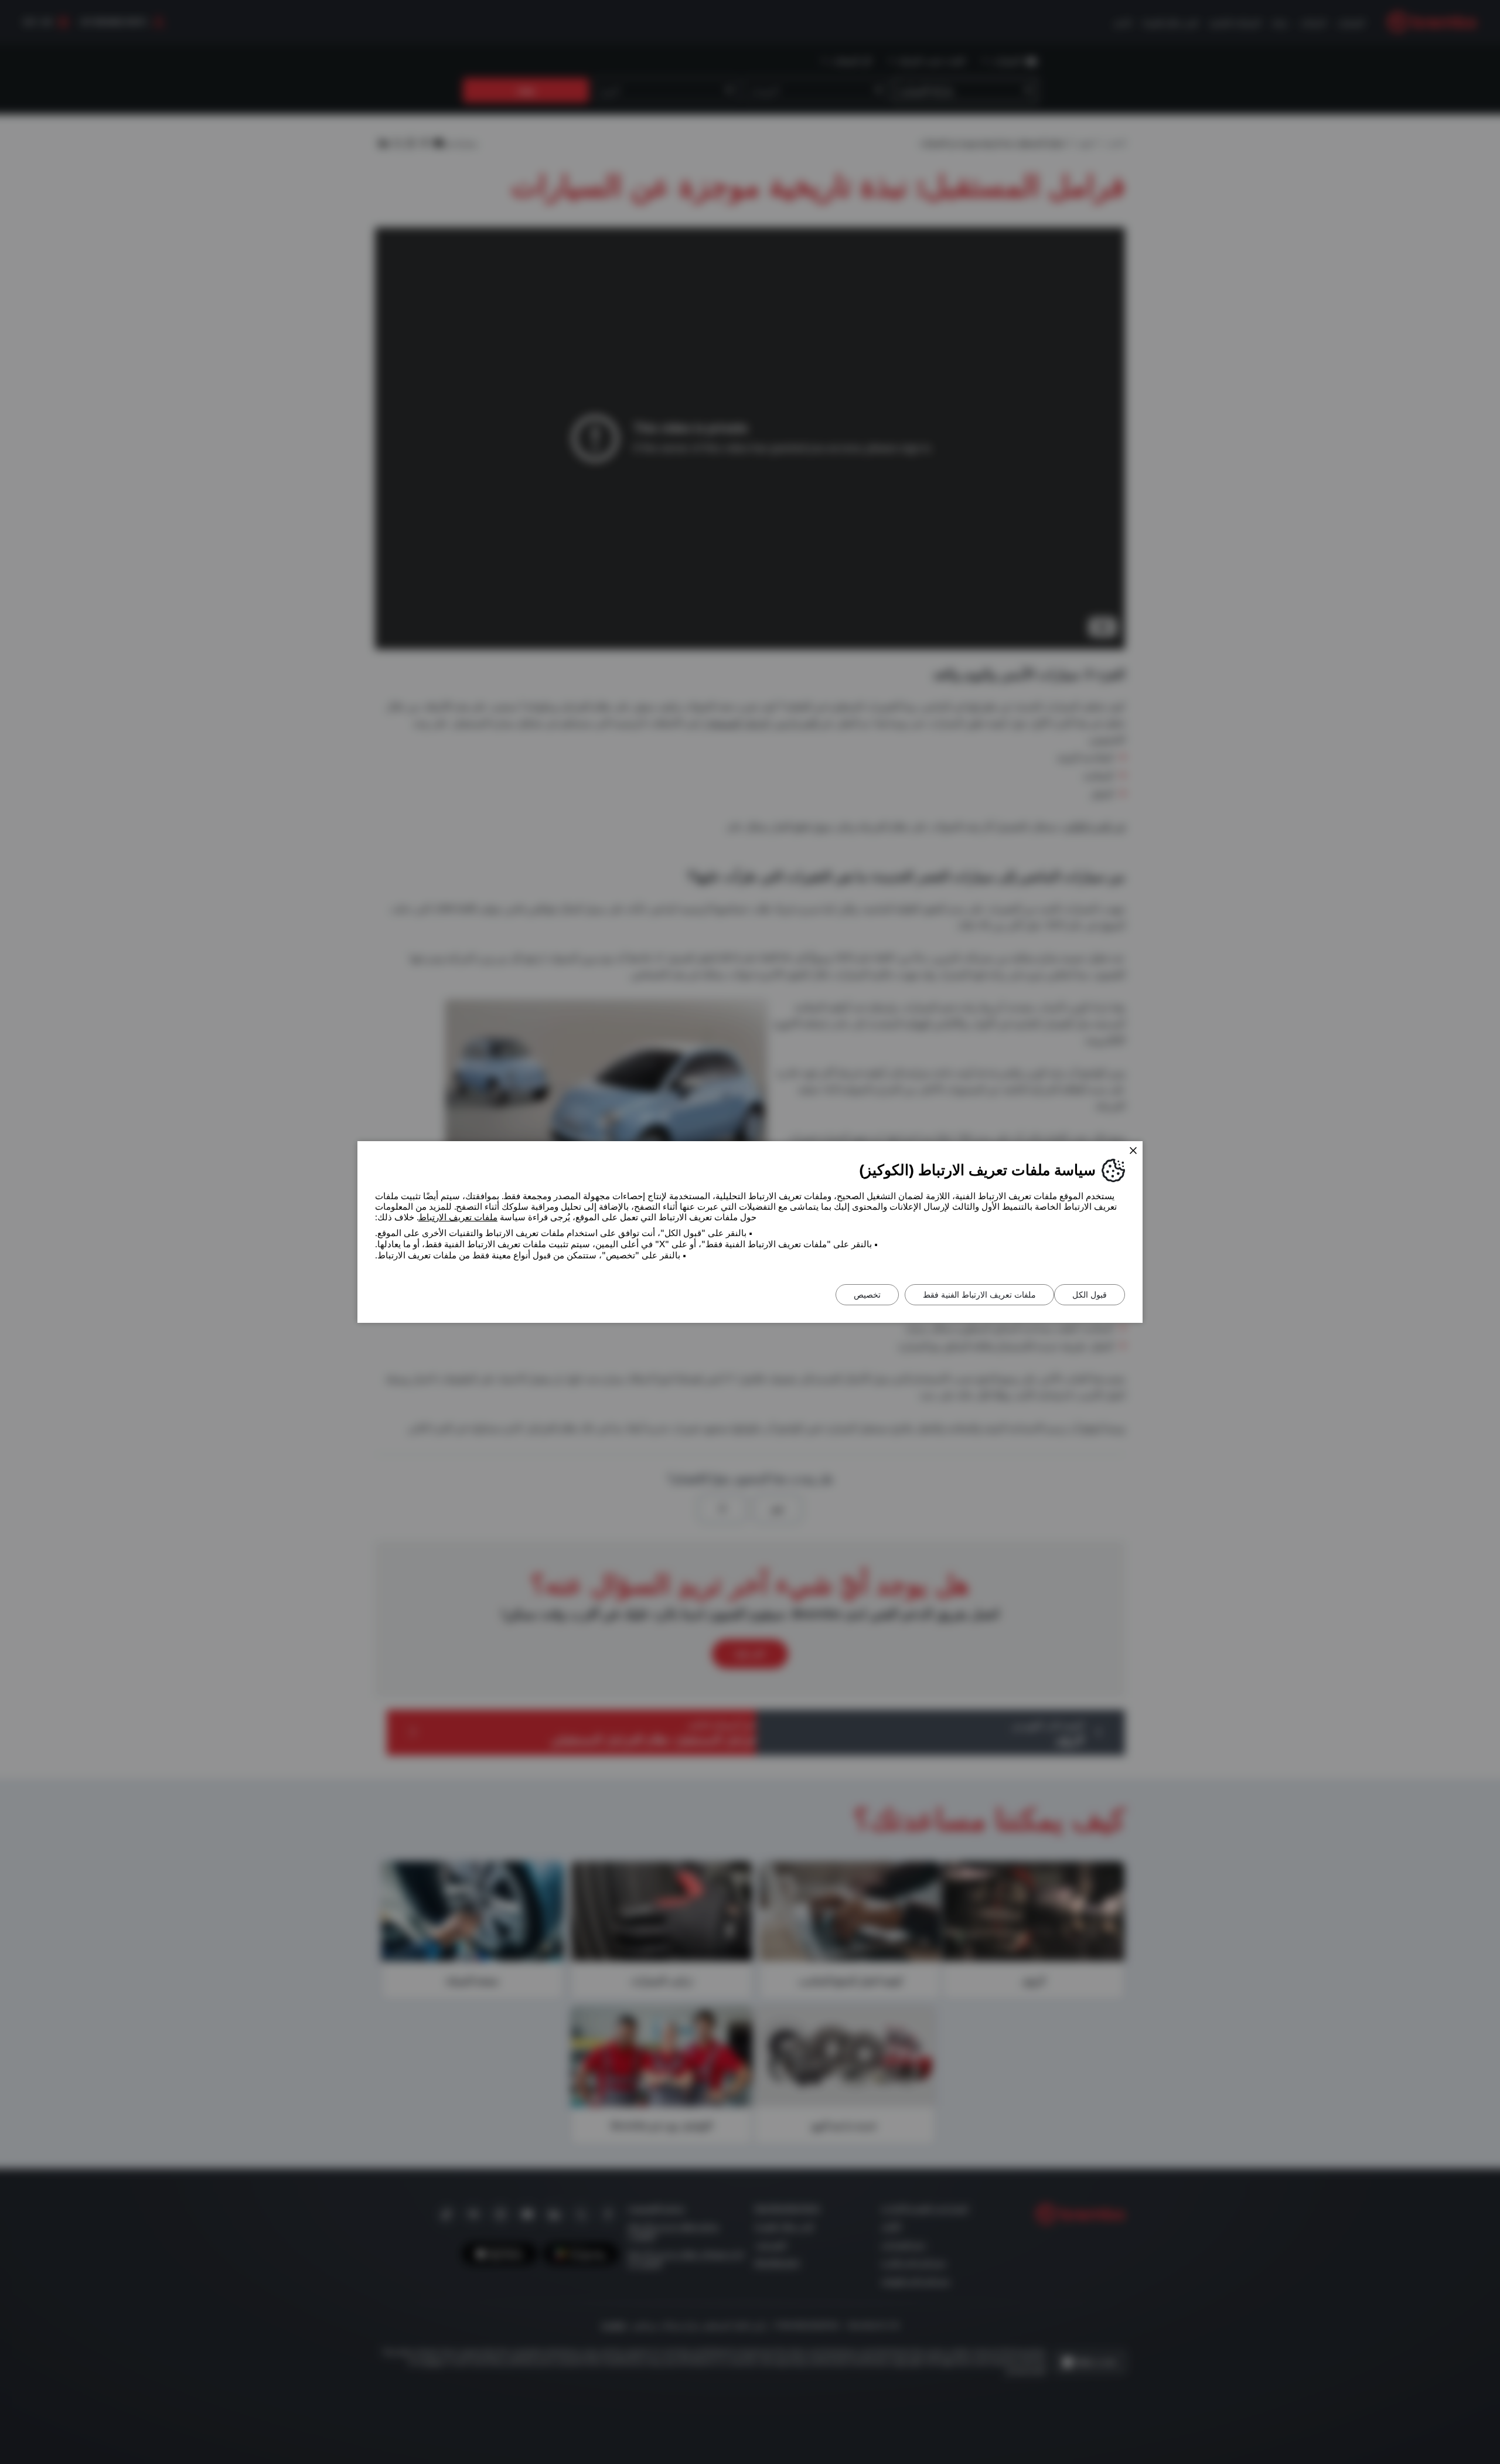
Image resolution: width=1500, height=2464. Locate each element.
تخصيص (867, 1295)
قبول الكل (1090, 1295)
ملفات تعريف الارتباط (458, 1217)
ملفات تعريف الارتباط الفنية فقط (979, 1295)
